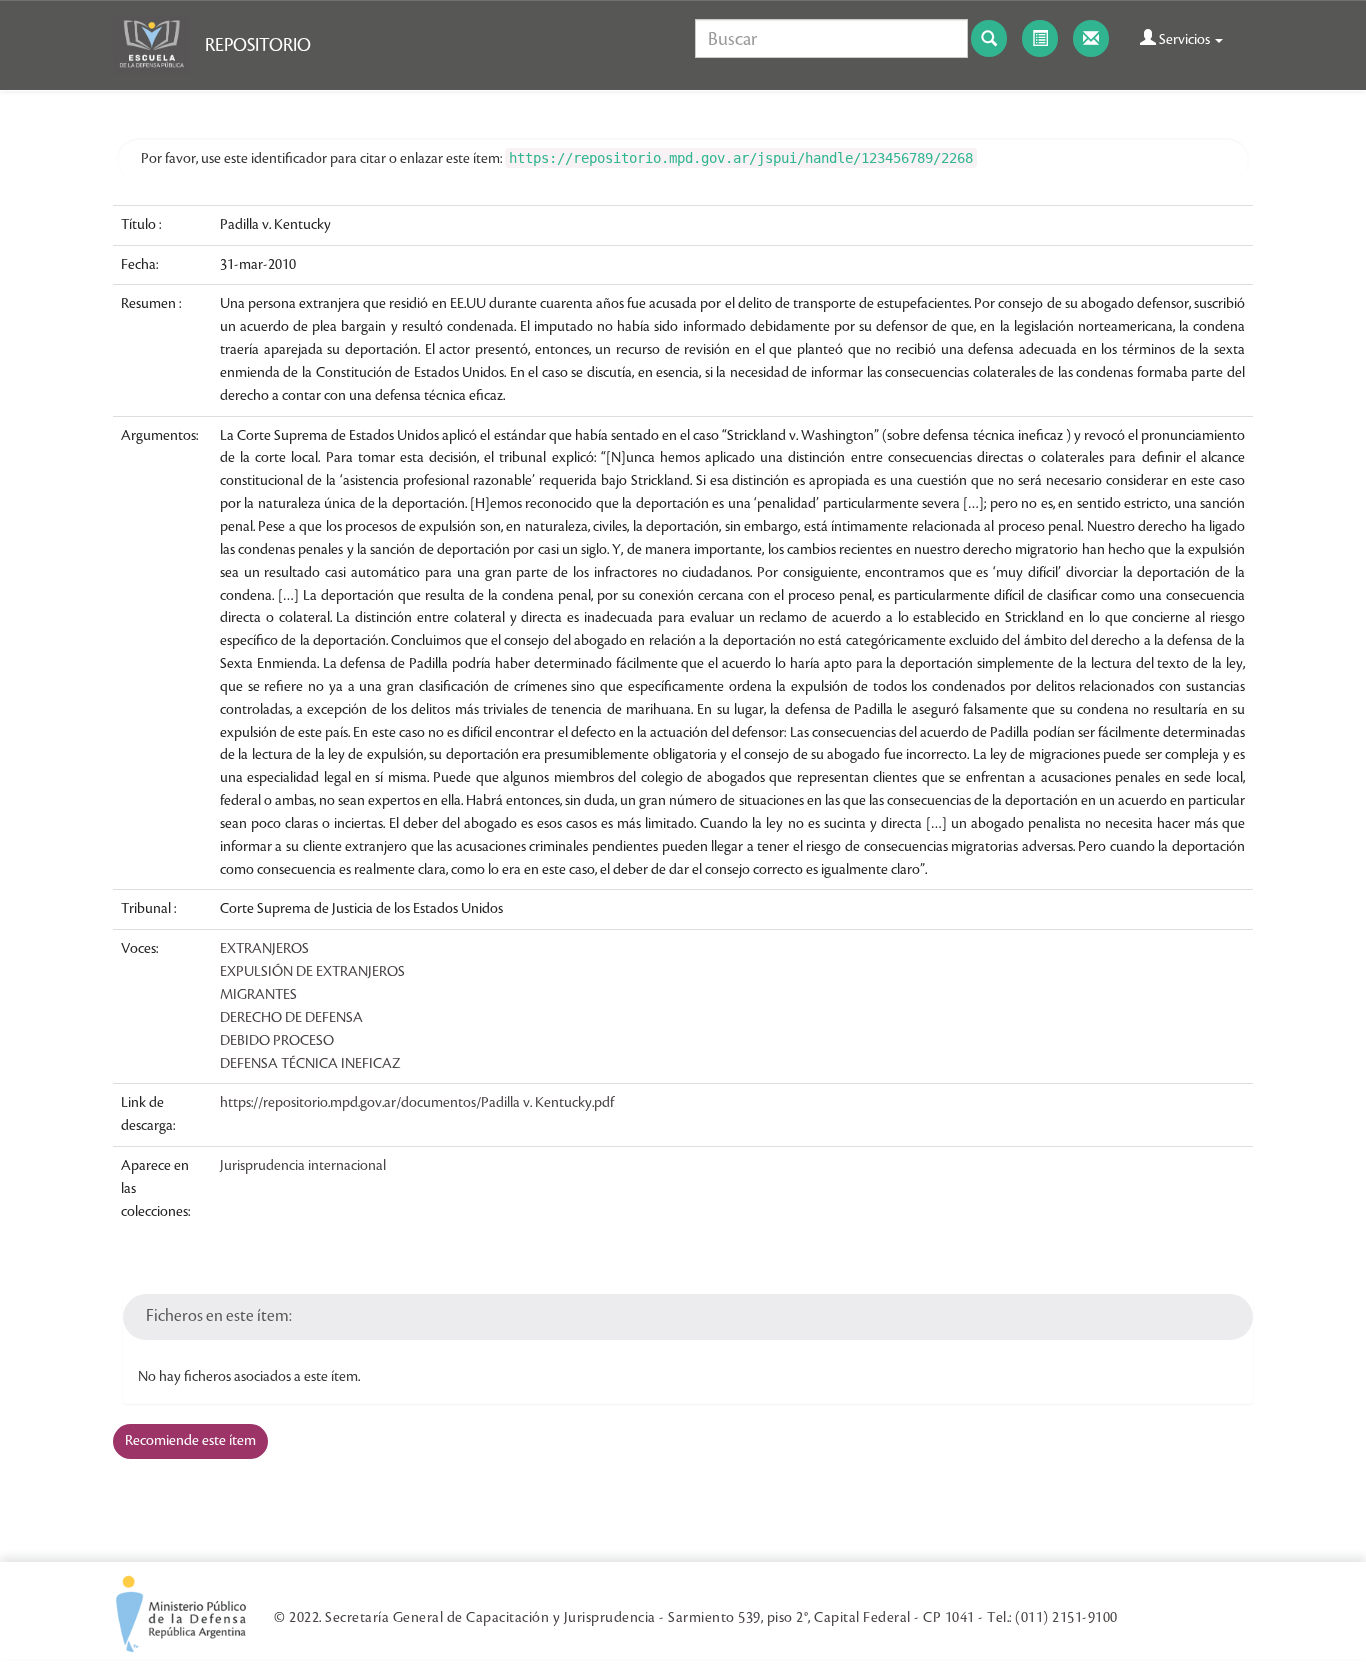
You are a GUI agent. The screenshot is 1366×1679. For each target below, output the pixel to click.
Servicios (1184, 40)
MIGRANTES (258, 995)
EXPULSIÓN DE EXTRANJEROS (312, 972)
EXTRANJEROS (264, 949)
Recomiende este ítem (190, 1441)
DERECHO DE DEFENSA (291, 1018)
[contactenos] (1091, 38)
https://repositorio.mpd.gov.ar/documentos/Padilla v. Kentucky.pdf (417, 1103)
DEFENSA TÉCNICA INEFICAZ (310, 1064)
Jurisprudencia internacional (303, 1166)
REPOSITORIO (258, 45)
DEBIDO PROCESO (277, 1041)
